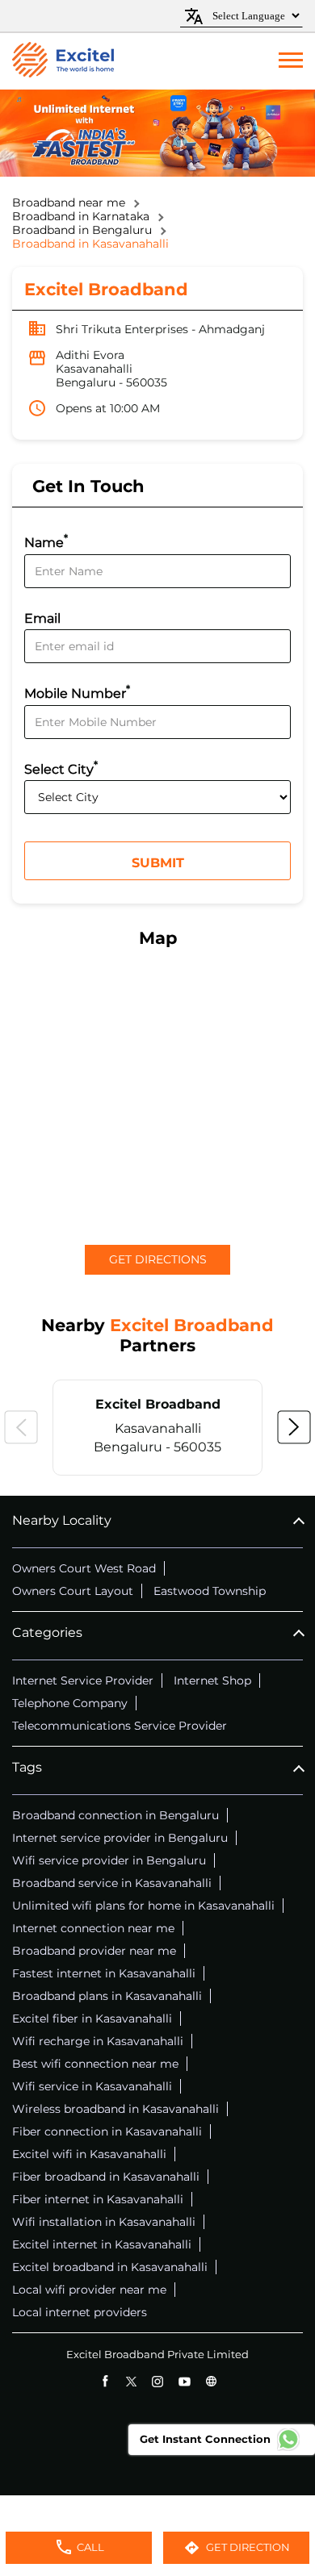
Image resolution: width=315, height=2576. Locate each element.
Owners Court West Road (84, 1568)
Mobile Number (77, 692)
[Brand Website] (211, 2381)
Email (42, 618)
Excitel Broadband (158, 1404)
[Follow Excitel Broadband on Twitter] (131, 2381)
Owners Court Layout (73, 1591)
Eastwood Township (210, 1591)
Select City (61, 768)
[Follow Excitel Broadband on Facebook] (105, 2381)
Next (294, 1427)
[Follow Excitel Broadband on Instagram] (158, 2381)
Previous (21, 1427)
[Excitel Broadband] (63, 61)
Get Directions (158, 1259)
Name (46, 541)
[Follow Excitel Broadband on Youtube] (185, 2381)
